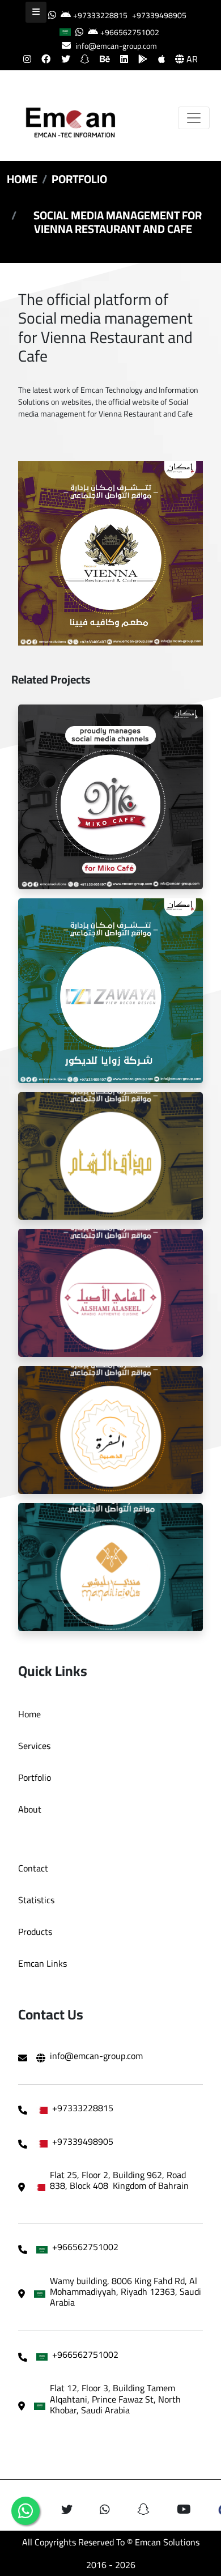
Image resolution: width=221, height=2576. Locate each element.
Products (35, 1932)
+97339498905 (159, 15)
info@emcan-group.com (116, 46)
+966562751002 (130, 32)
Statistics (36, 1900)
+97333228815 (100, 15)
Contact (33, 1868)
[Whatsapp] (25, 2511)
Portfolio (79, 179)
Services (34, 1746)
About (30, 1809)
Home (22, 179)
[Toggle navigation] (194, 118)
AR (191, 59)
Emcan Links (42, 1963)
